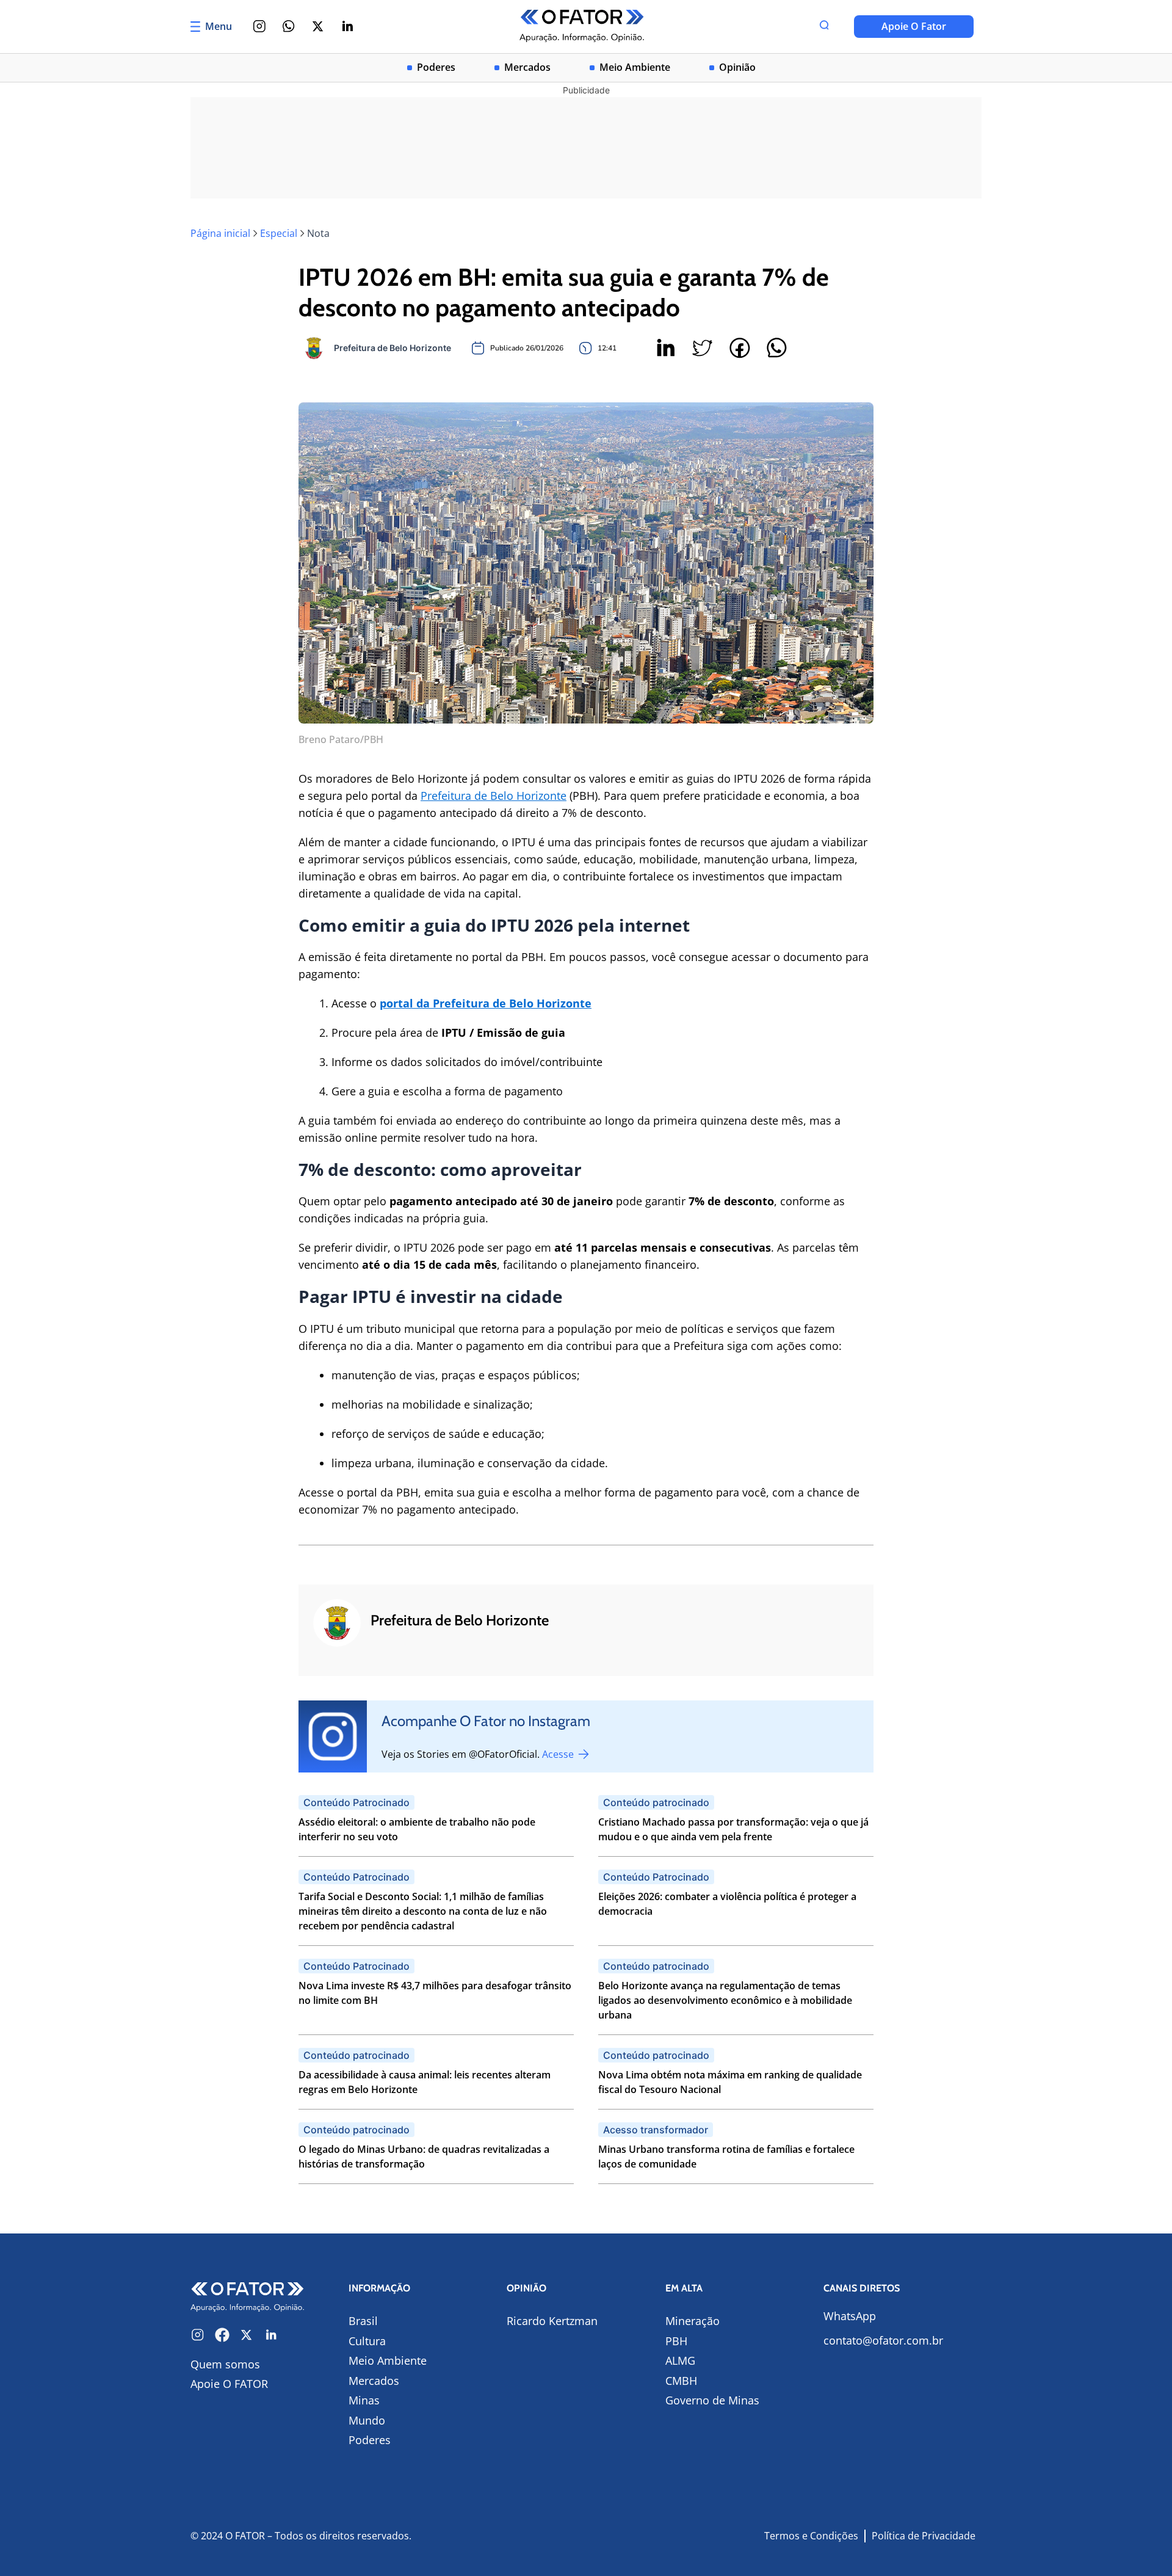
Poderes (436, 67)
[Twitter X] (318, 26)
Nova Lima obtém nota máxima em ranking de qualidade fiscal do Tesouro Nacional (730, 2082)
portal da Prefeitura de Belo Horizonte (486, 1003)
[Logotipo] (582, 27)
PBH (676, 2341)
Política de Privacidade (924, 2536)
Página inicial (220, 233)
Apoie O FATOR (229, 2384)
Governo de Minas (712, 2400)
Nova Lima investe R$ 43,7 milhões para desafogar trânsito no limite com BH (435, 1993)
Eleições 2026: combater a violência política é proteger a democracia (727, 1904)
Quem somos (225, 2364)
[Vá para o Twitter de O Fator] (247, 2335)
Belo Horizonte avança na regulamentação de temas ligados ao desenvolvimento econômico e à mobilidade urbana (725, 2000)
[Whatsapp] (289, 26)
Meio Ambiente (635, 67)
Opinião (737, 67)
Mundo (367, 2420)
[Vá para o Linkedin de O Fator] (271, 2335)
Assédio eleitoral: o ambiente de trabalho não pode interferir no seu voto (417, 1829)
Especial (279, 233)
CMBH (681, 2381)
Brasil (363, 2321)
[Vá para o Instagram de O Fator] (198, 2335)
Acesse (559, 1754)
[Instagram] (259, 26)
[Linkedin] (347, 26)
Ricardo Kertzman (552, 2321)
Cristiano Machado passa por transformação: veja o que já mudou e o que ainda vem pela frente (733, 1829)
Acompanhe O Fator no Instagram (486, 1721)
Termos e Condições (811, 2536)
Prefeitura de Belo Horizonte (494, 796)
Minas (364, 2400)
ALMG (680, 2360)
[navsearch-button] (824, 26)
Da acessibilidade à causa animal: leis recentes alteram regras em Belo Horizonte (425, 2082)
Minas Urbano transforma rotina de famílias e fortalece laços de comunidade (726, 2157)
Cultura (367, 2341)
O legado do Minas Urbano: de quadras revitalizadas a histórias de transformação (424, 2157)
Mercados (527, 67)
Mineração (693, 2321)
